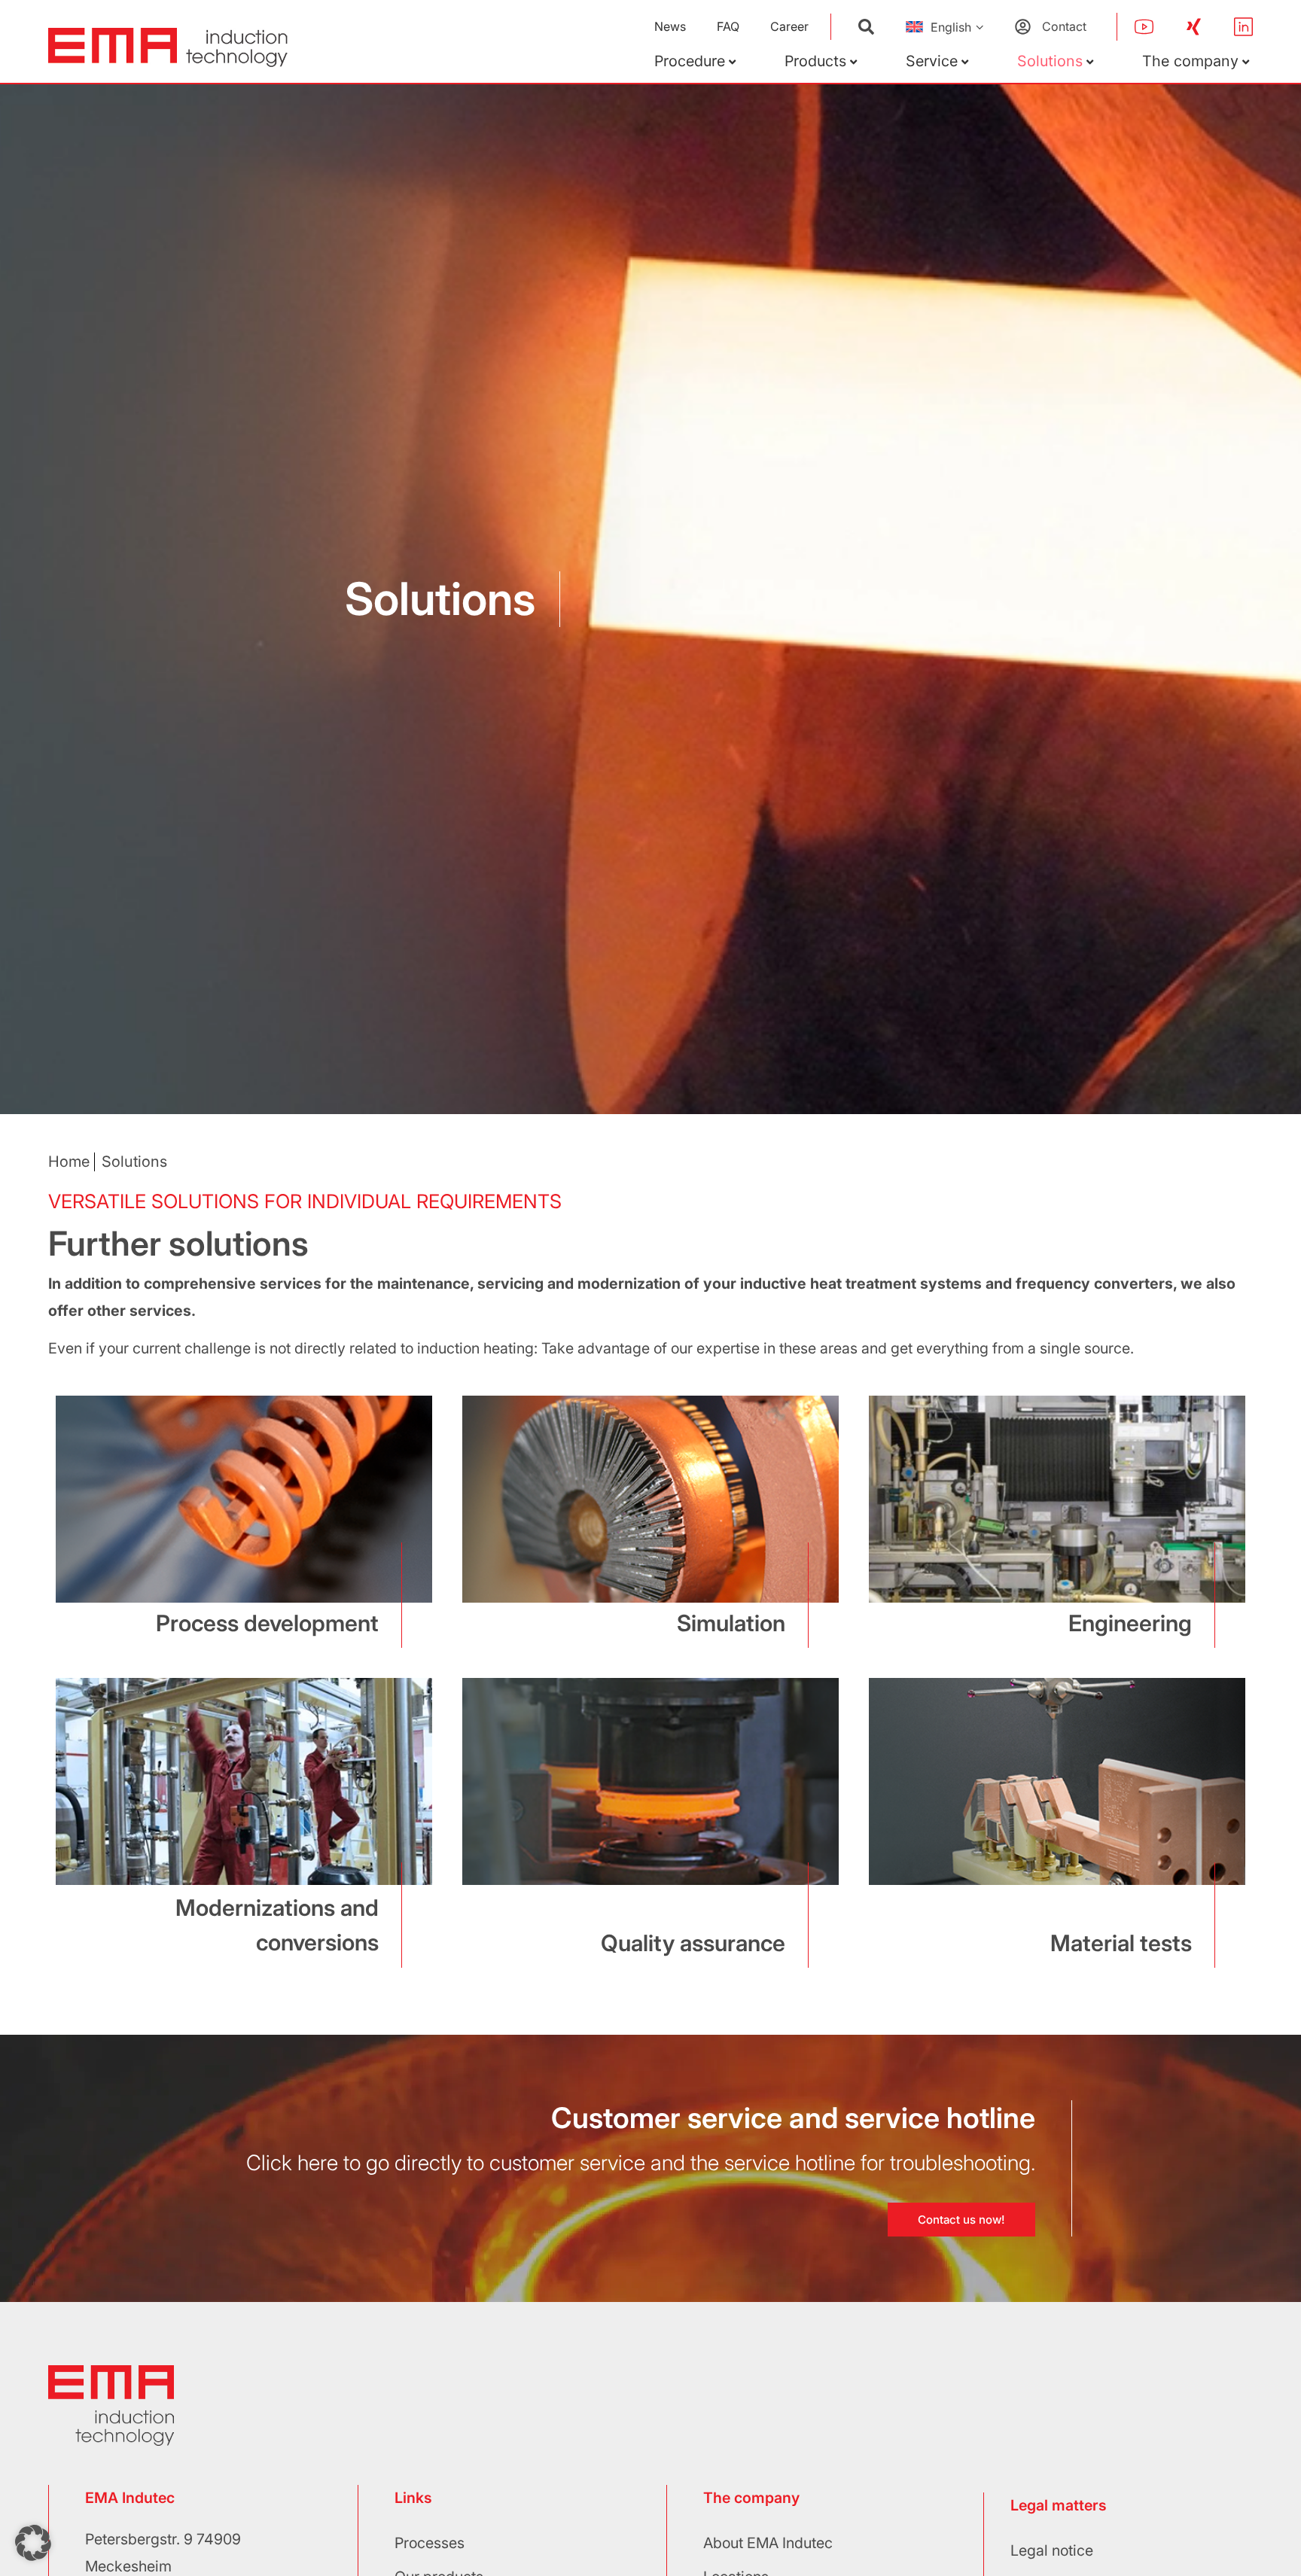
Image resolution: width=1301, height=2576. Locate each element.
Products (815, 61)
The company (1190, 61)
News (670, 26)
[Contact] (1023, 27)
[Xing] (1194, 27)
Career (789, 26)
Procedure (690, 61)
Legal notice (1052, 2550)
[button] (33, 2543)
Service (932, 61)
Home (69, 1162)
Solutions (1050, 61)
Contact (1064, 26)
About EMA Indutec (768, 2543)
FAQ (728, 26)
